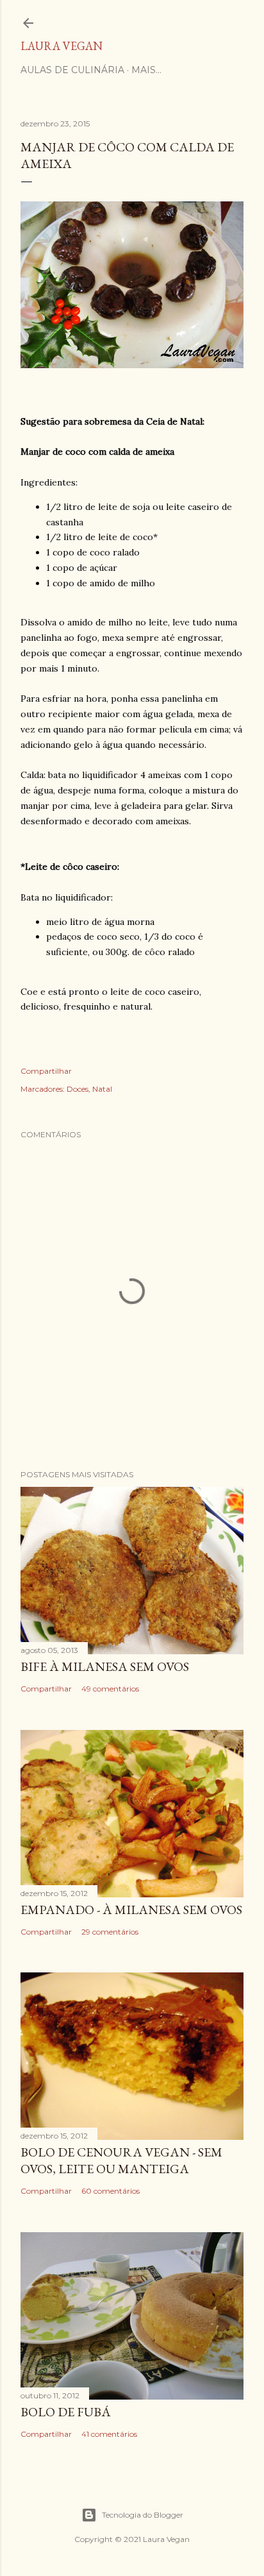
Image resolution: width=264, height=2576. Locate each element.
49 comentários (110, 1689)
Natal (102, 1089)
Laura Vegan (62, 46)
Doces (78, 1089)
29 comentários (110, 1932)
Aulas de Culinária (72, 70)
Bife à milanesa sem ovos (105, 1666)
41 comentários (109, 2434)
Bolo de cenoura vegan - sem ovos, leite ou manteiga (121, 2160)
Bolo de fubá (66, 2412)
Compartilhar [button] (46, 1071)
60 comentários (111, 2191)
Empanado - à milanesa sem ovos (131, 1910)
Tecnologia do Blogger (143, 2515)
